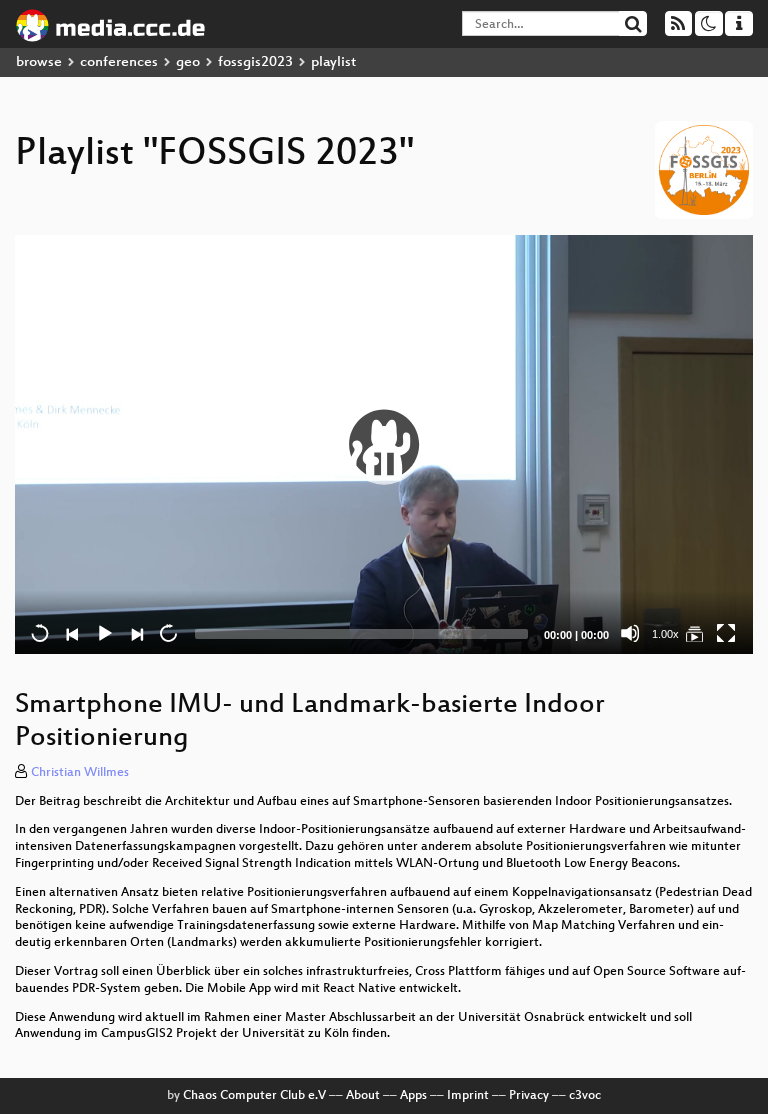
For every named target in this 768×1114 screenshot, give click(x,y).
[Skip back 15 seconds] (40, 633)
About (363, 1096)
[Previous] (72, 633)
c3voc (585, 1096)
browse (39, 62)
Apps (413, 1096)
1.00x (665, 634)
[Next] (136, 633)
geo (188, 62)
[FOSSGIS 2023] (694, 633)
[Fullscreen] (726, 633)
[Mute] (630, 633)
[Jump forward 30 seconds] (168, 633)
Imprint (468, 1096)
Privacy (529, 1096)
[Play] (384, 444)
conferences (119, 62)
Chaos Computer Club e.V (254, 1096)
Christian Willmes (80, 773)
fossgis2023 (255, 62)
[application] (384, 444)
